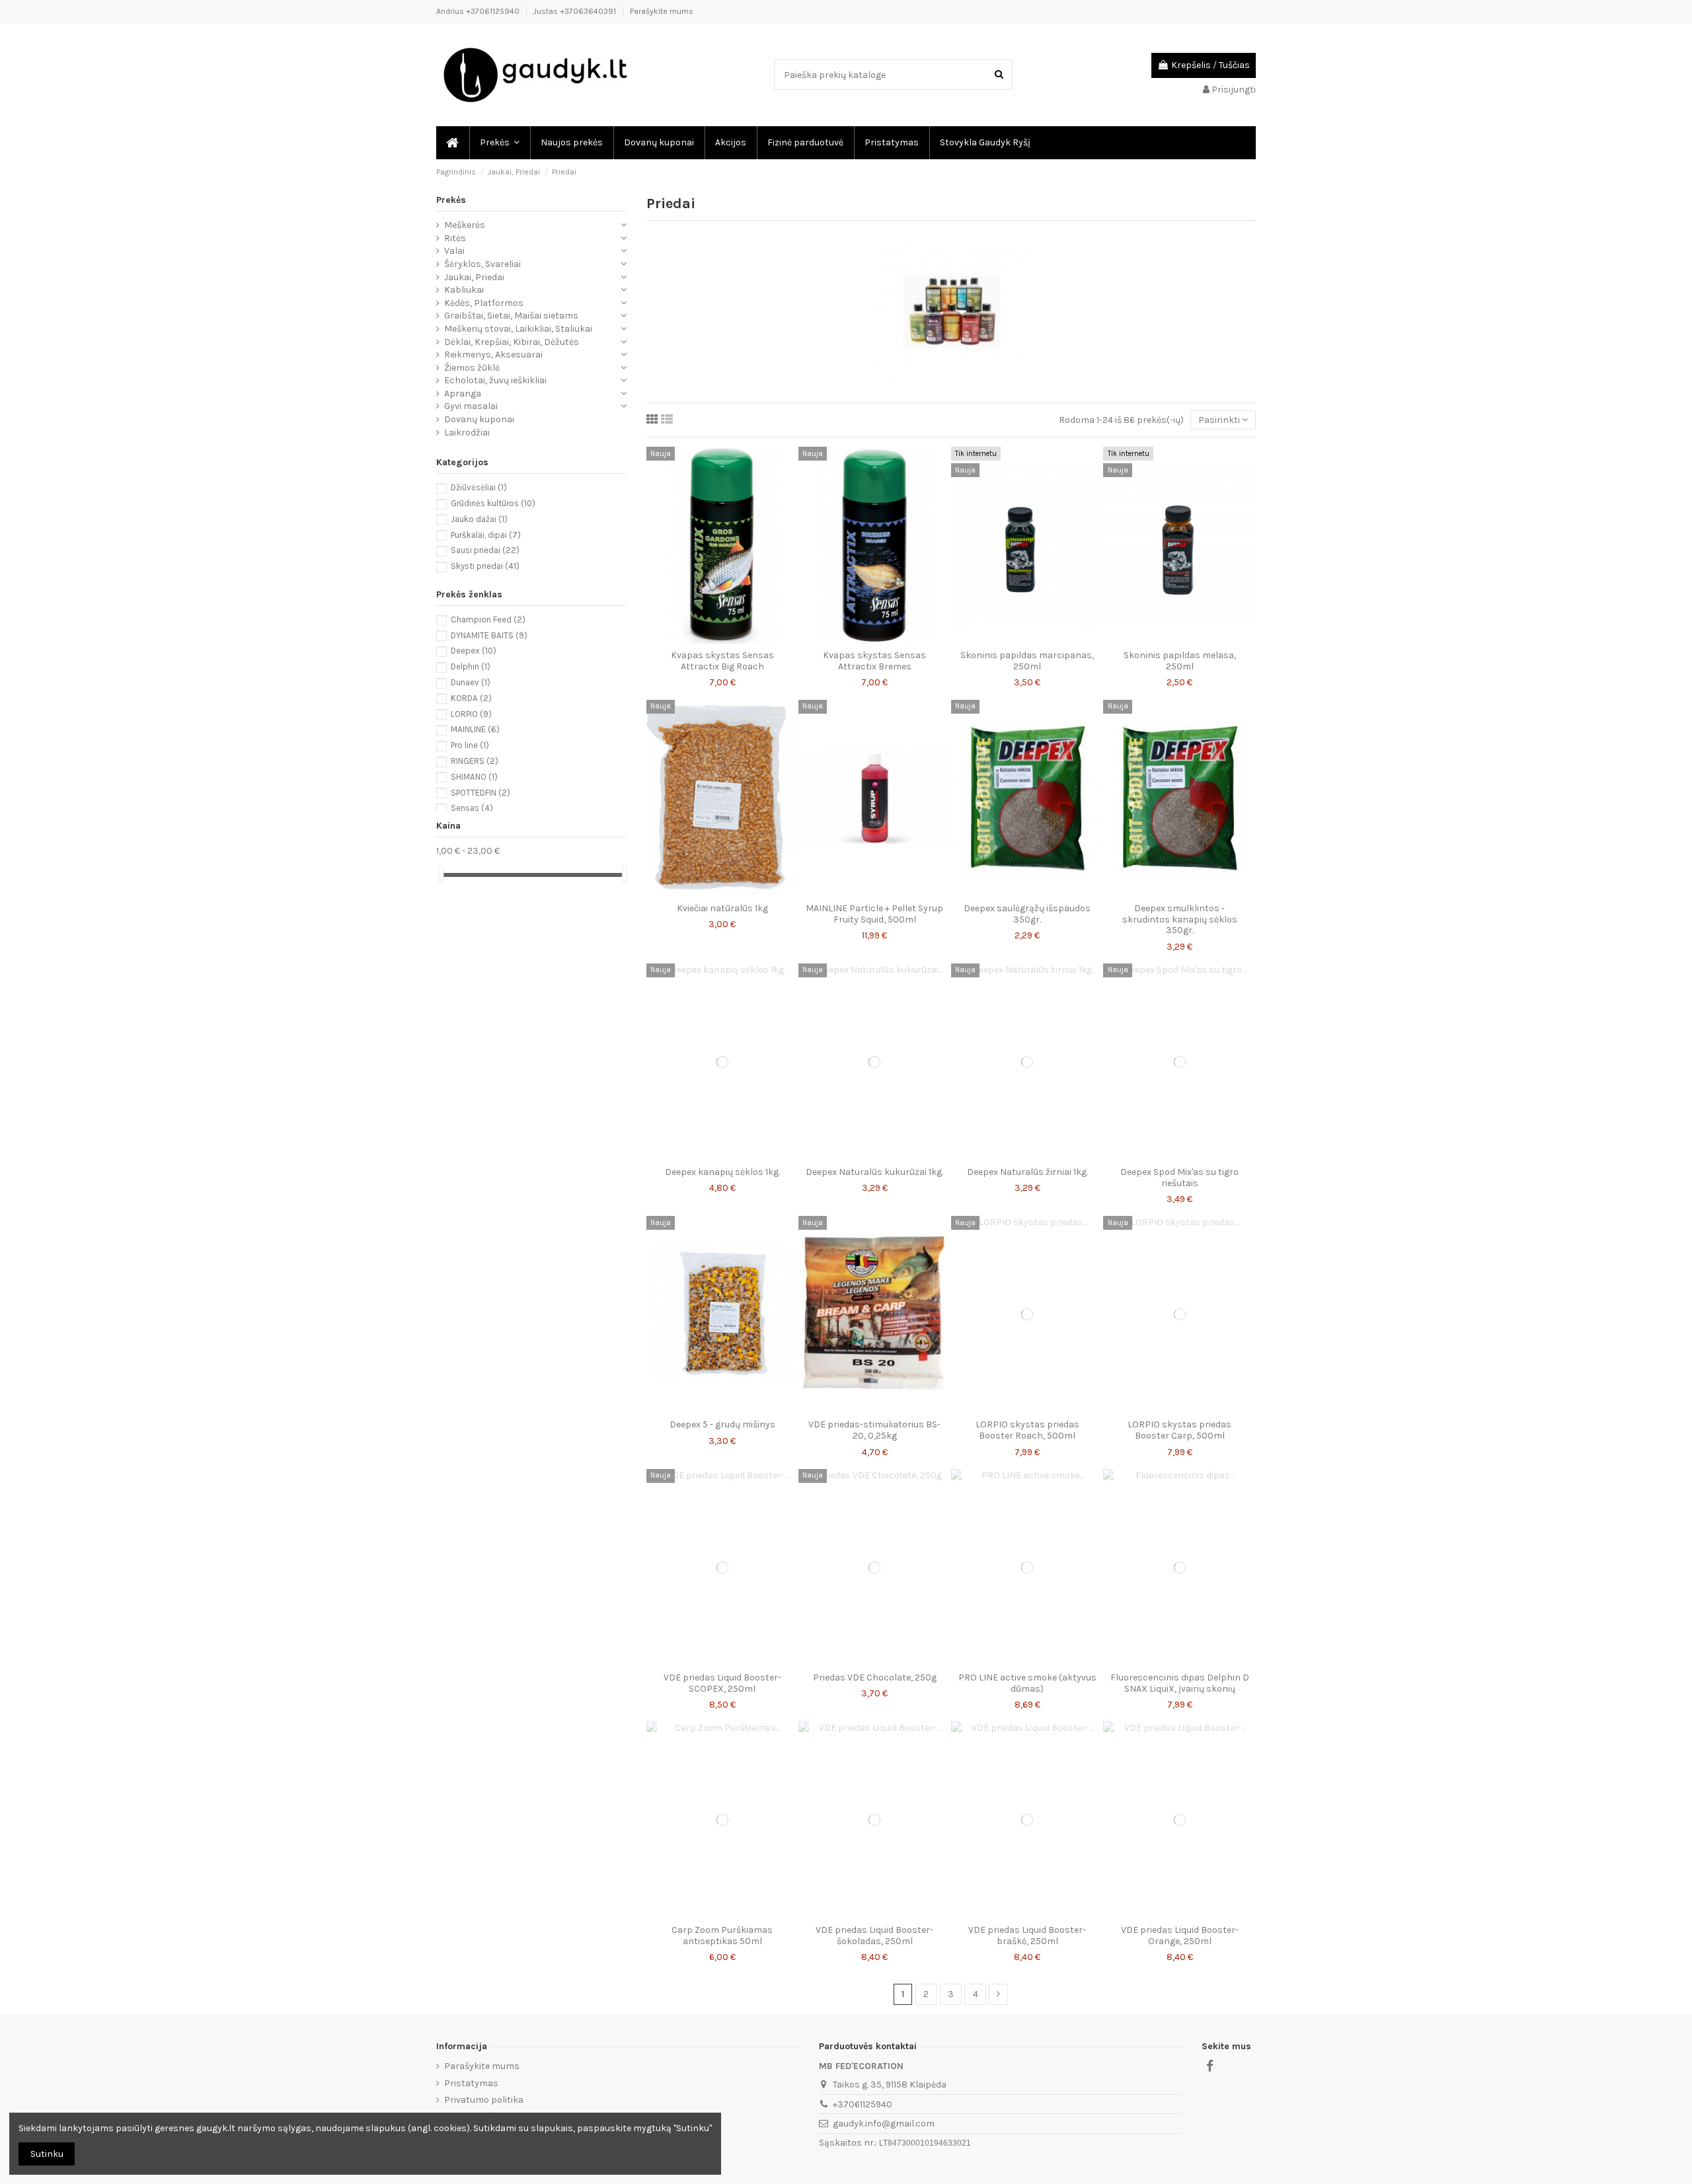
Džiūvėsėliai (479, 487)
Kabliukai (464, 290)
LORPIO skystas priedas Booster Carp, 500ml (1179, 1430)
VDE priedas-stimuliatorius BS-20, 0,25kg (874, 1430)
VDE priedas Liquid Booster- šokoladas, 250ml (874, 1936)
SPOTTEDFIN (481, 793)
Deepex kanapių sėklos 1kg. (722, 1172)
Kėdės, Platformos (484, 303)
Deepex (474, 651)
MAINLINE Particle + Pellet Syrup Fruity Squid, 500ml (874, 914)
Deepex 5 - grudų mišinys (722, 1424)
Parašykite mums (662, 11)
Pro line (470, 745)
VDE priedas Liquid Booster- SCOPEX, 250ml (722, 1683)
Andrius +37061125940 (479, 11)
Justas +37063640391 (576, 11)
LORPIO (471, 714)
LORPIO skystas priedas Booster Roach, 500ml (1027, 1430)
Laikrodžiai (467, 433)
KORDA (471, 698)
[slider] (441, 875)
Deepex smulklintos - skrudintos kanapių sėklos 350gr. (1180, 920)
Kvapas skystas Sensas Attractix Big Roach (722, 661)
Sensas (472, 808)
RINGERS (475, 761)
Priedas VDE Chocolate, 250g (875, 1677)
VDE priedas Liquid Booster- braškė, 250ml (1027, 1936)
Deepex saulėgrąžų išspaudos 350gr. (1027, 914)
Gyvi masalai (471, 406)
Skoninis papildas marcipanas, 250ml (1027, 661)
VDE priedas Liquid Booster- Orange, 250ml (1180, 1936)
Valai (454, 251)
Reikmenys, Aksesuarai (493, 355)
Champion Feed (488, 620)
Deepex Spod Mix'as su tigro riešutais (1179, 1178)
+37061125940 (863, 2104)
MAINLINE (475, 729)
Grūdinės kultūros (493, 503)
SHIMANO (474, 777)
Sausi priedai (485, 550)
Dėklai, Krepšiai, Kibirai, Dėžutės (512, 342)
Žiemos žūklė (472, 368)
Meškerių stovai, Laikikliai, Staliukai (518, 329)
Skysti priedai (485, 566)
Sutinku (47, 2154)
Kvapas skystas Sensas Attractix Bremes (874, 661)
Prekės (451, 200)
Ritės (455, 238)
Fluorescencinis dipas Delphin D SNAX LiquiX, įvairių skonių (1180, 1683)
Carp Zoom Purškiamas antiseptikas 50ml (722, 1936)
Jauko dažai (479, 519)
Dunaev (471, 682)
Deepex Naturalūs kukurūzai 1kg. (874, 1172)
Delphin (471, 666)
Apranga (463, 394)
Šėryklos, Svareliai (482, 264)
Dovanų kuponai (479, 419)
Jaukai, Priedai (474, 277)
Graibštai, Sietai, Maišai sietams (511, 316)
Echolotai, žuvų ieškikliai (495, 380)
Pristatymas (471, 2083)
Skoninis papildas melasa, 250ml (1180, 661)
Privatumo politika (484, 2100)
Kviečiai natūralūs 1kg (722, 908)
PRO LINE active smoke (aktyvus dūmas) (1027, 1683)
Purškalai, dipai (486, 535)
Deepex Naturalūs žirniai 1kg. (1027, 1172)
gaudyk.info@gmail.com (884, 2124)
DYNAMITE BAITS (489, 635)
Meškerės (465, 225)
